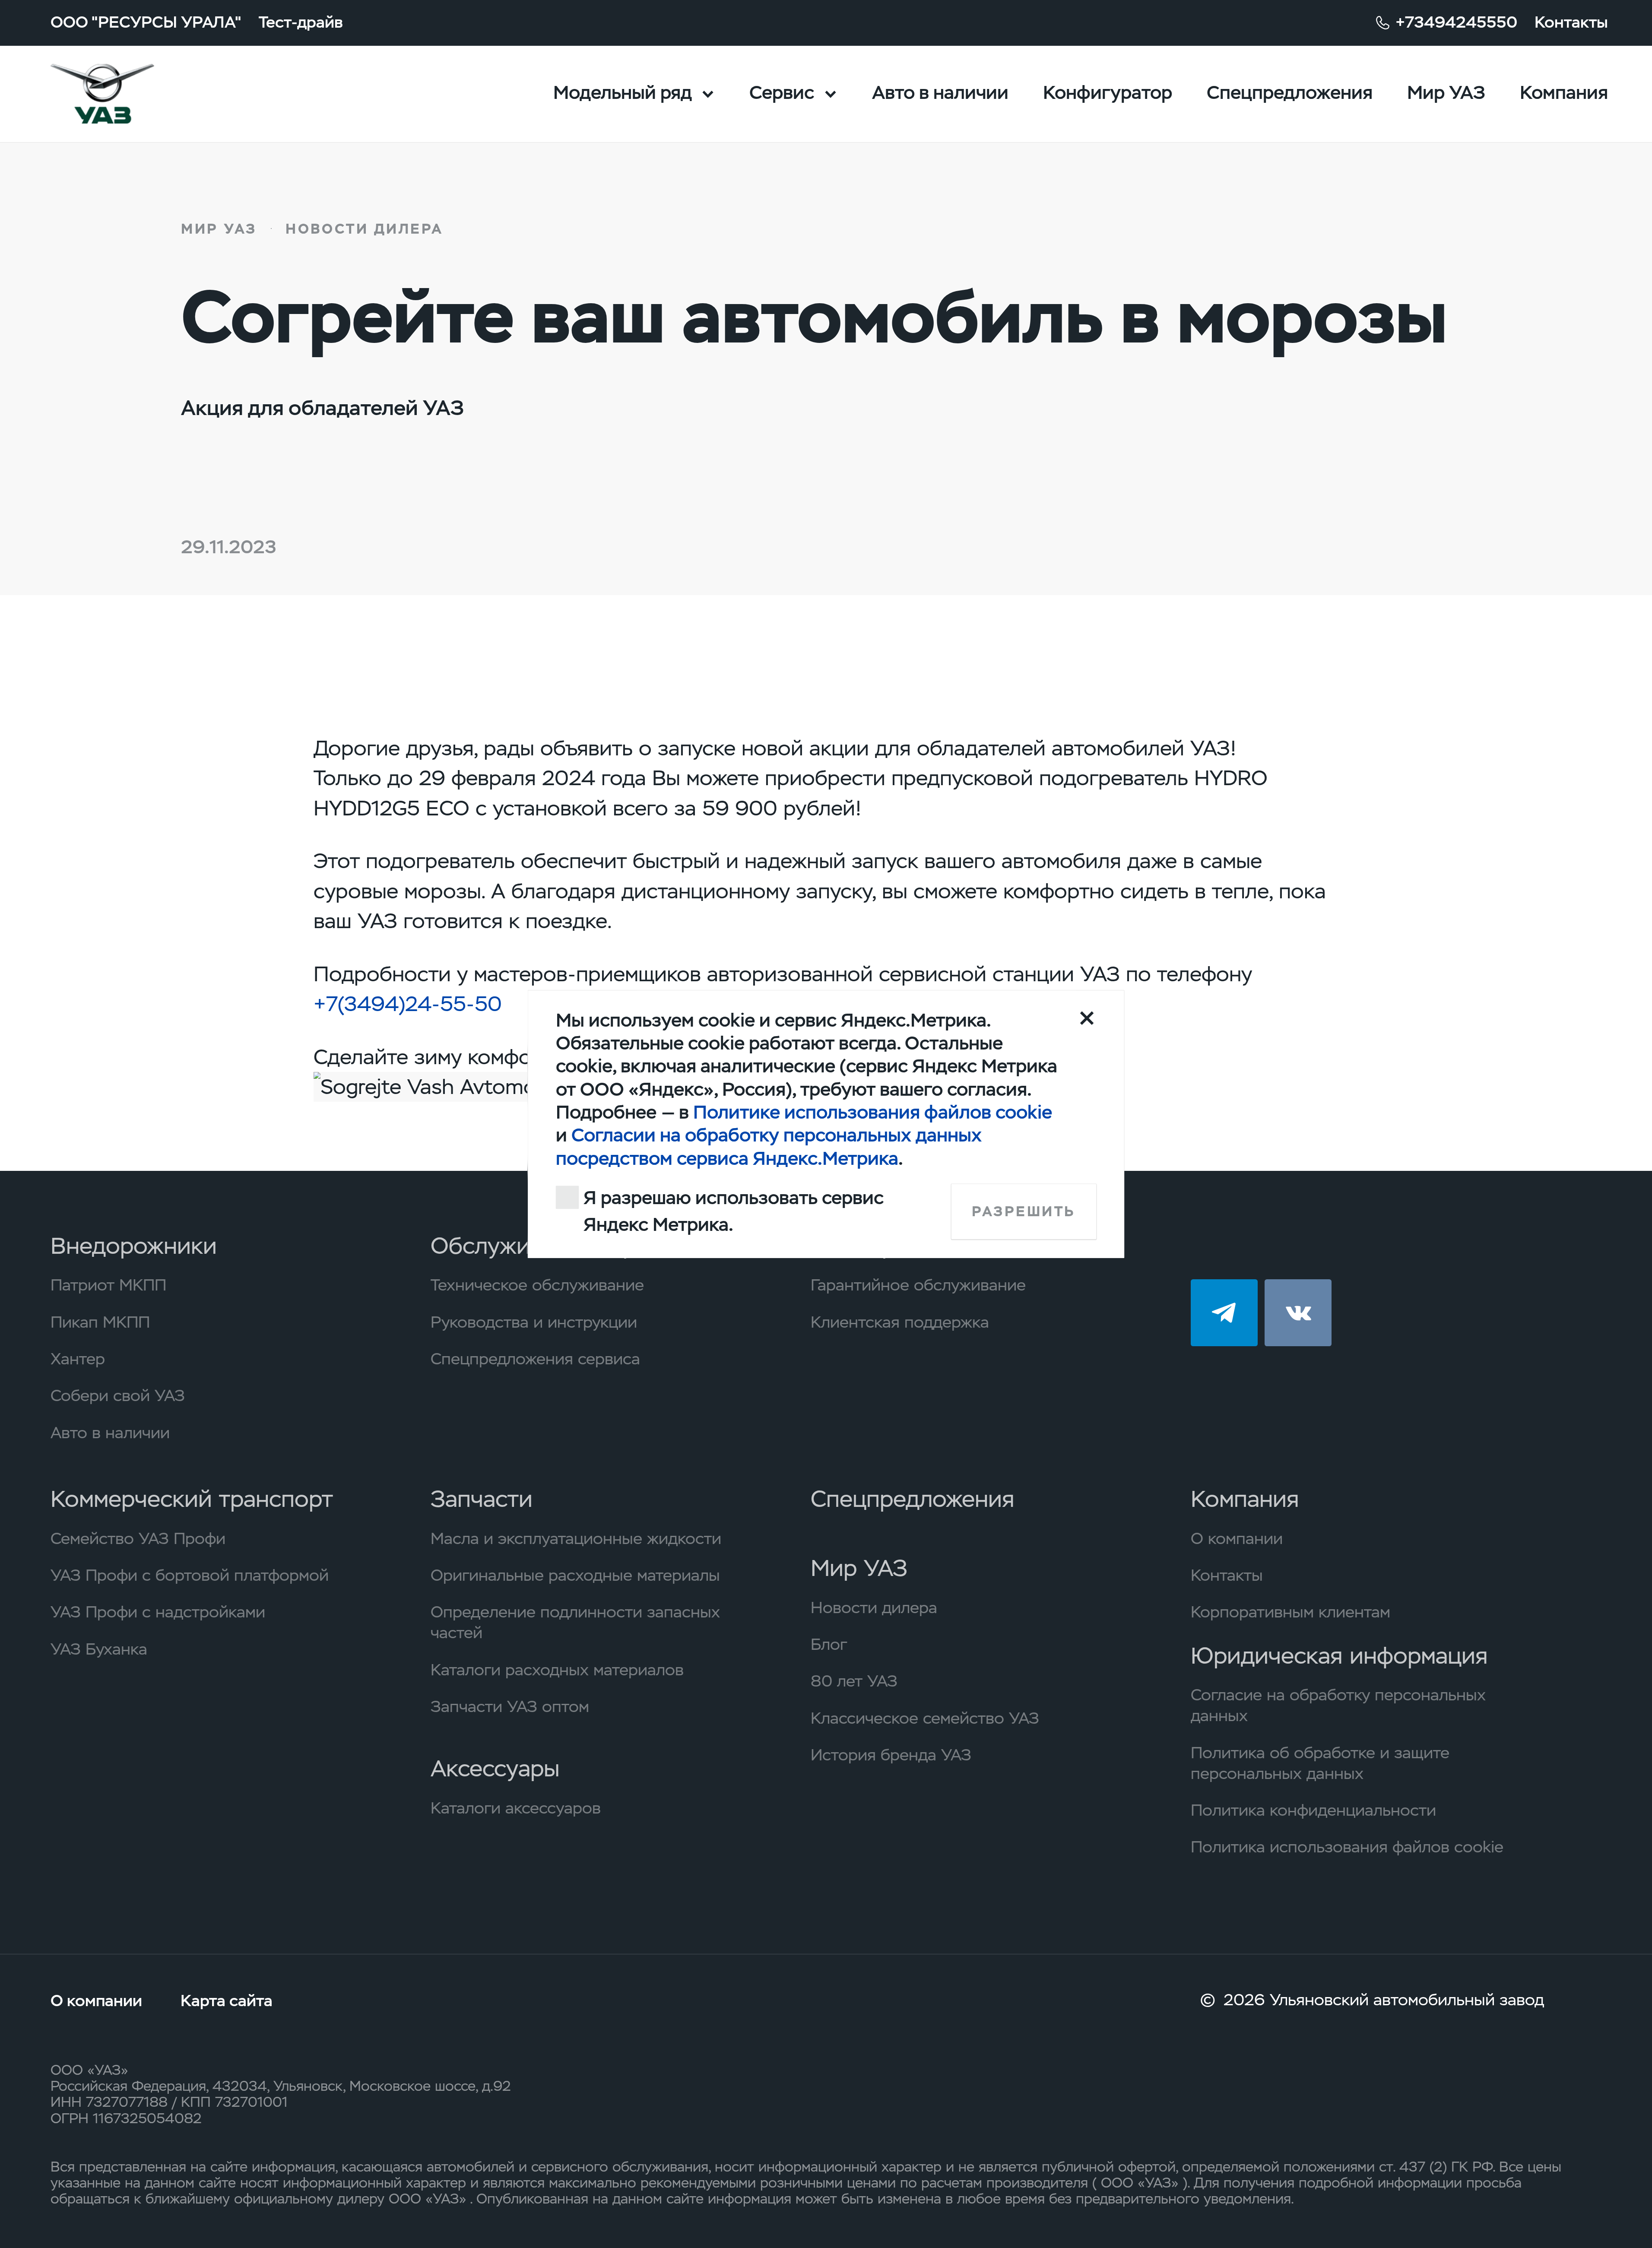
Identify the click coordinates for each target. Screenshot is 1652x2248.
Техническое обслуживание (537, 1285)
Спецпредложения (1290, 93)
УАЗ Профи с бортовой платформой (190, 1575)
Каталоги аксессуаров (516, 1808)
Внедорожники (134, 1246)
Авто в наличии (940, 93)
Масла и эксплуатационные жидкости (576, 1538)
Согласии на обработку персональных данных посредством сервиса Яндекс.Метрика (769, 1147)
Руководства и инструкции (534, 1322)
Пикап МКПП (100, 1322)
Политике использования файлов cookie (873, 1112)
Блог (829, 1644)
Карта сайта (227, 2001)
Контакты (1571, 22)
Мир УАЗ (1446, 93)
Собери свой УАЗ (118, 1395)
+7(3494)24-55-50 (408, 1004)
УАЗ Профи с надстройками (158, 1612)
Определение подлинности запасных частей (575, 1622)
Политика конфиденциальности (1313, 1810)
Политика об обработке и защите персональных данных (1320, 1763)
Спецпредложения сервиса (535, 1359)
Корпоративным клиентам (1291, 1612)
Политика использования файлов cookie (1347, 1847)
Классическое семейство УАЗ (925, 1718)
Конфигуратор (1108, 93)
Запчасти (482, 1499)
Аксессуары (495, 1768)
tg (1224, 1313)
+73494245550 (1456, 22)
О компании (1237, 1538)
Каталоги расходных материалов (557, 1670)
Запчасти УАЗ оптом (510, 1706)
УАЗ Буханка (99, 1649)
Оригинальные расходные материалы (575, 1575)
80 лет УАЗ (854, 1681)
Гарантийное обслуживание (918, 1285)
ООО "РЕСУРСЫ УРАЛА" (146, 22)
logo (131, 94)
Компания (1564, 93)
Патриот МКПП (108, 1285)
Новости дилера (874, 1608)
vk (1298, 1313)
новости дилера (365, 229)
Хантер (78, 1359)
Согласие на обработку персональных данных (1338, 1705)
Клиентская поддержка (900, 1322)
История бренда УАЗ (891, 1755)
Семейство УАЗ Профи (138, 1538)
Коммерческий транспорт (192, 1499)
